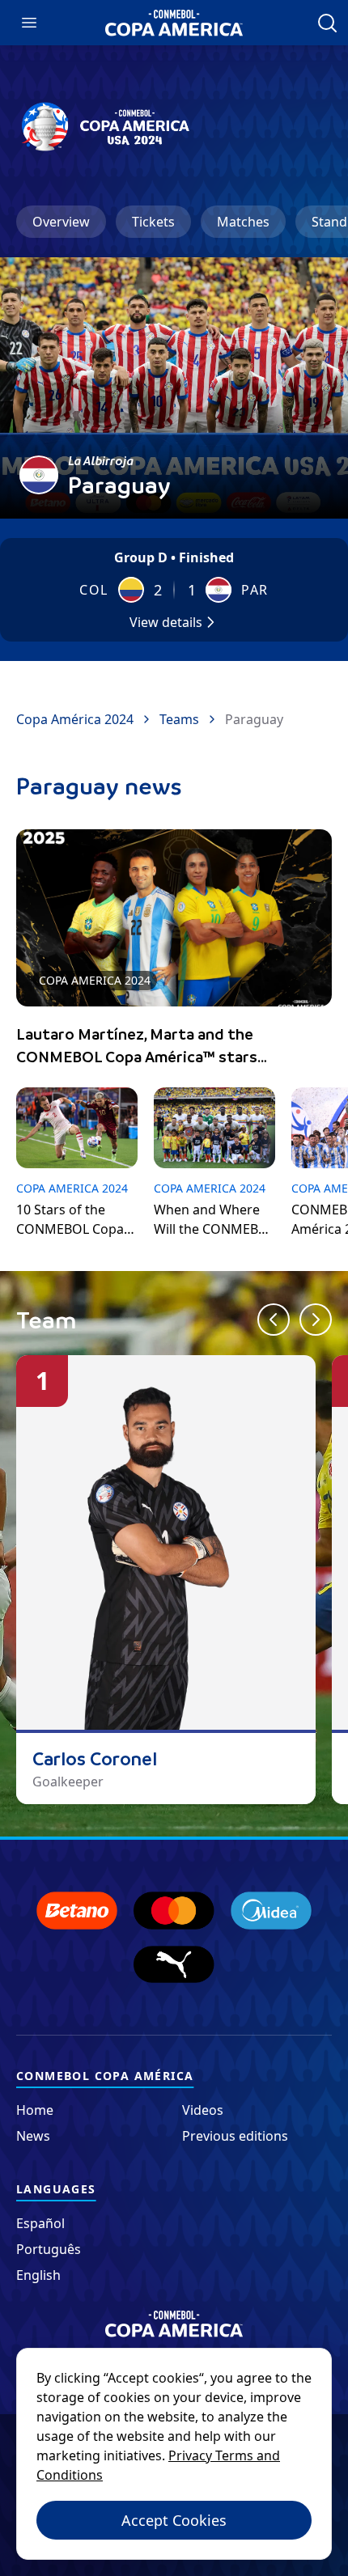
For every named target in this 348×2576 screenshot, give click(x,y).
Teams (179, 719)
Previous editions (235, 2136)
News (33, 2136)
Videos (203, 2110)
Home (35, 2110)
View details (166, 622)
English (38, 2275)
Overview (61, 222)
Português (49, 2249)
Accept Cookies (174, 2520)
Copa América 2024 (75, 719)
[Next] (316, 1320)
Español (40, 2223)
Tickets (153, 222)
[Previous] (274, 1320)
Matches (243, 222)
